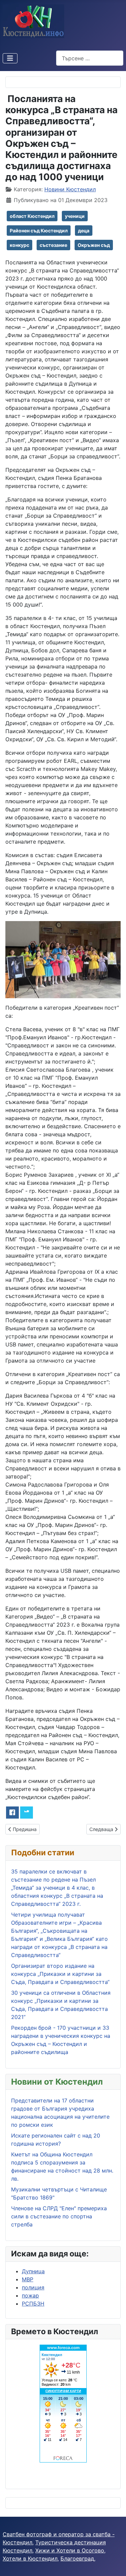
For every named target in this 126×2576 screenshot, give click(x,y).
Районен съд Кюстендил (39, 231)
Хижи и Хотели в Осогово (70, 2550)
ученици (75, 216)
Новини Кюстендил (70, 189)
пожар (30, 2295)
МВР (28, 2279)
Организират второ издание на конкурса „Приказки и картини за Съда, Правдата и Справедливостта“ (60, 1974)
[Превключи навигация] (10, 58)
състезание (53, 245)
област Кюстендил (32, 216)
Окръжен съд (94, 245)
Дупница (33, 2271)
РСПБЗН (33, 2304)
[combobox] (90, 58)
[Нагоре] (114, 2564)
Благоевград (77, 2558)
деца (84, 231)
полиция (33, 2287)
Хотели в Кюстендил (30, 2558)
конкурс (19, 245)
